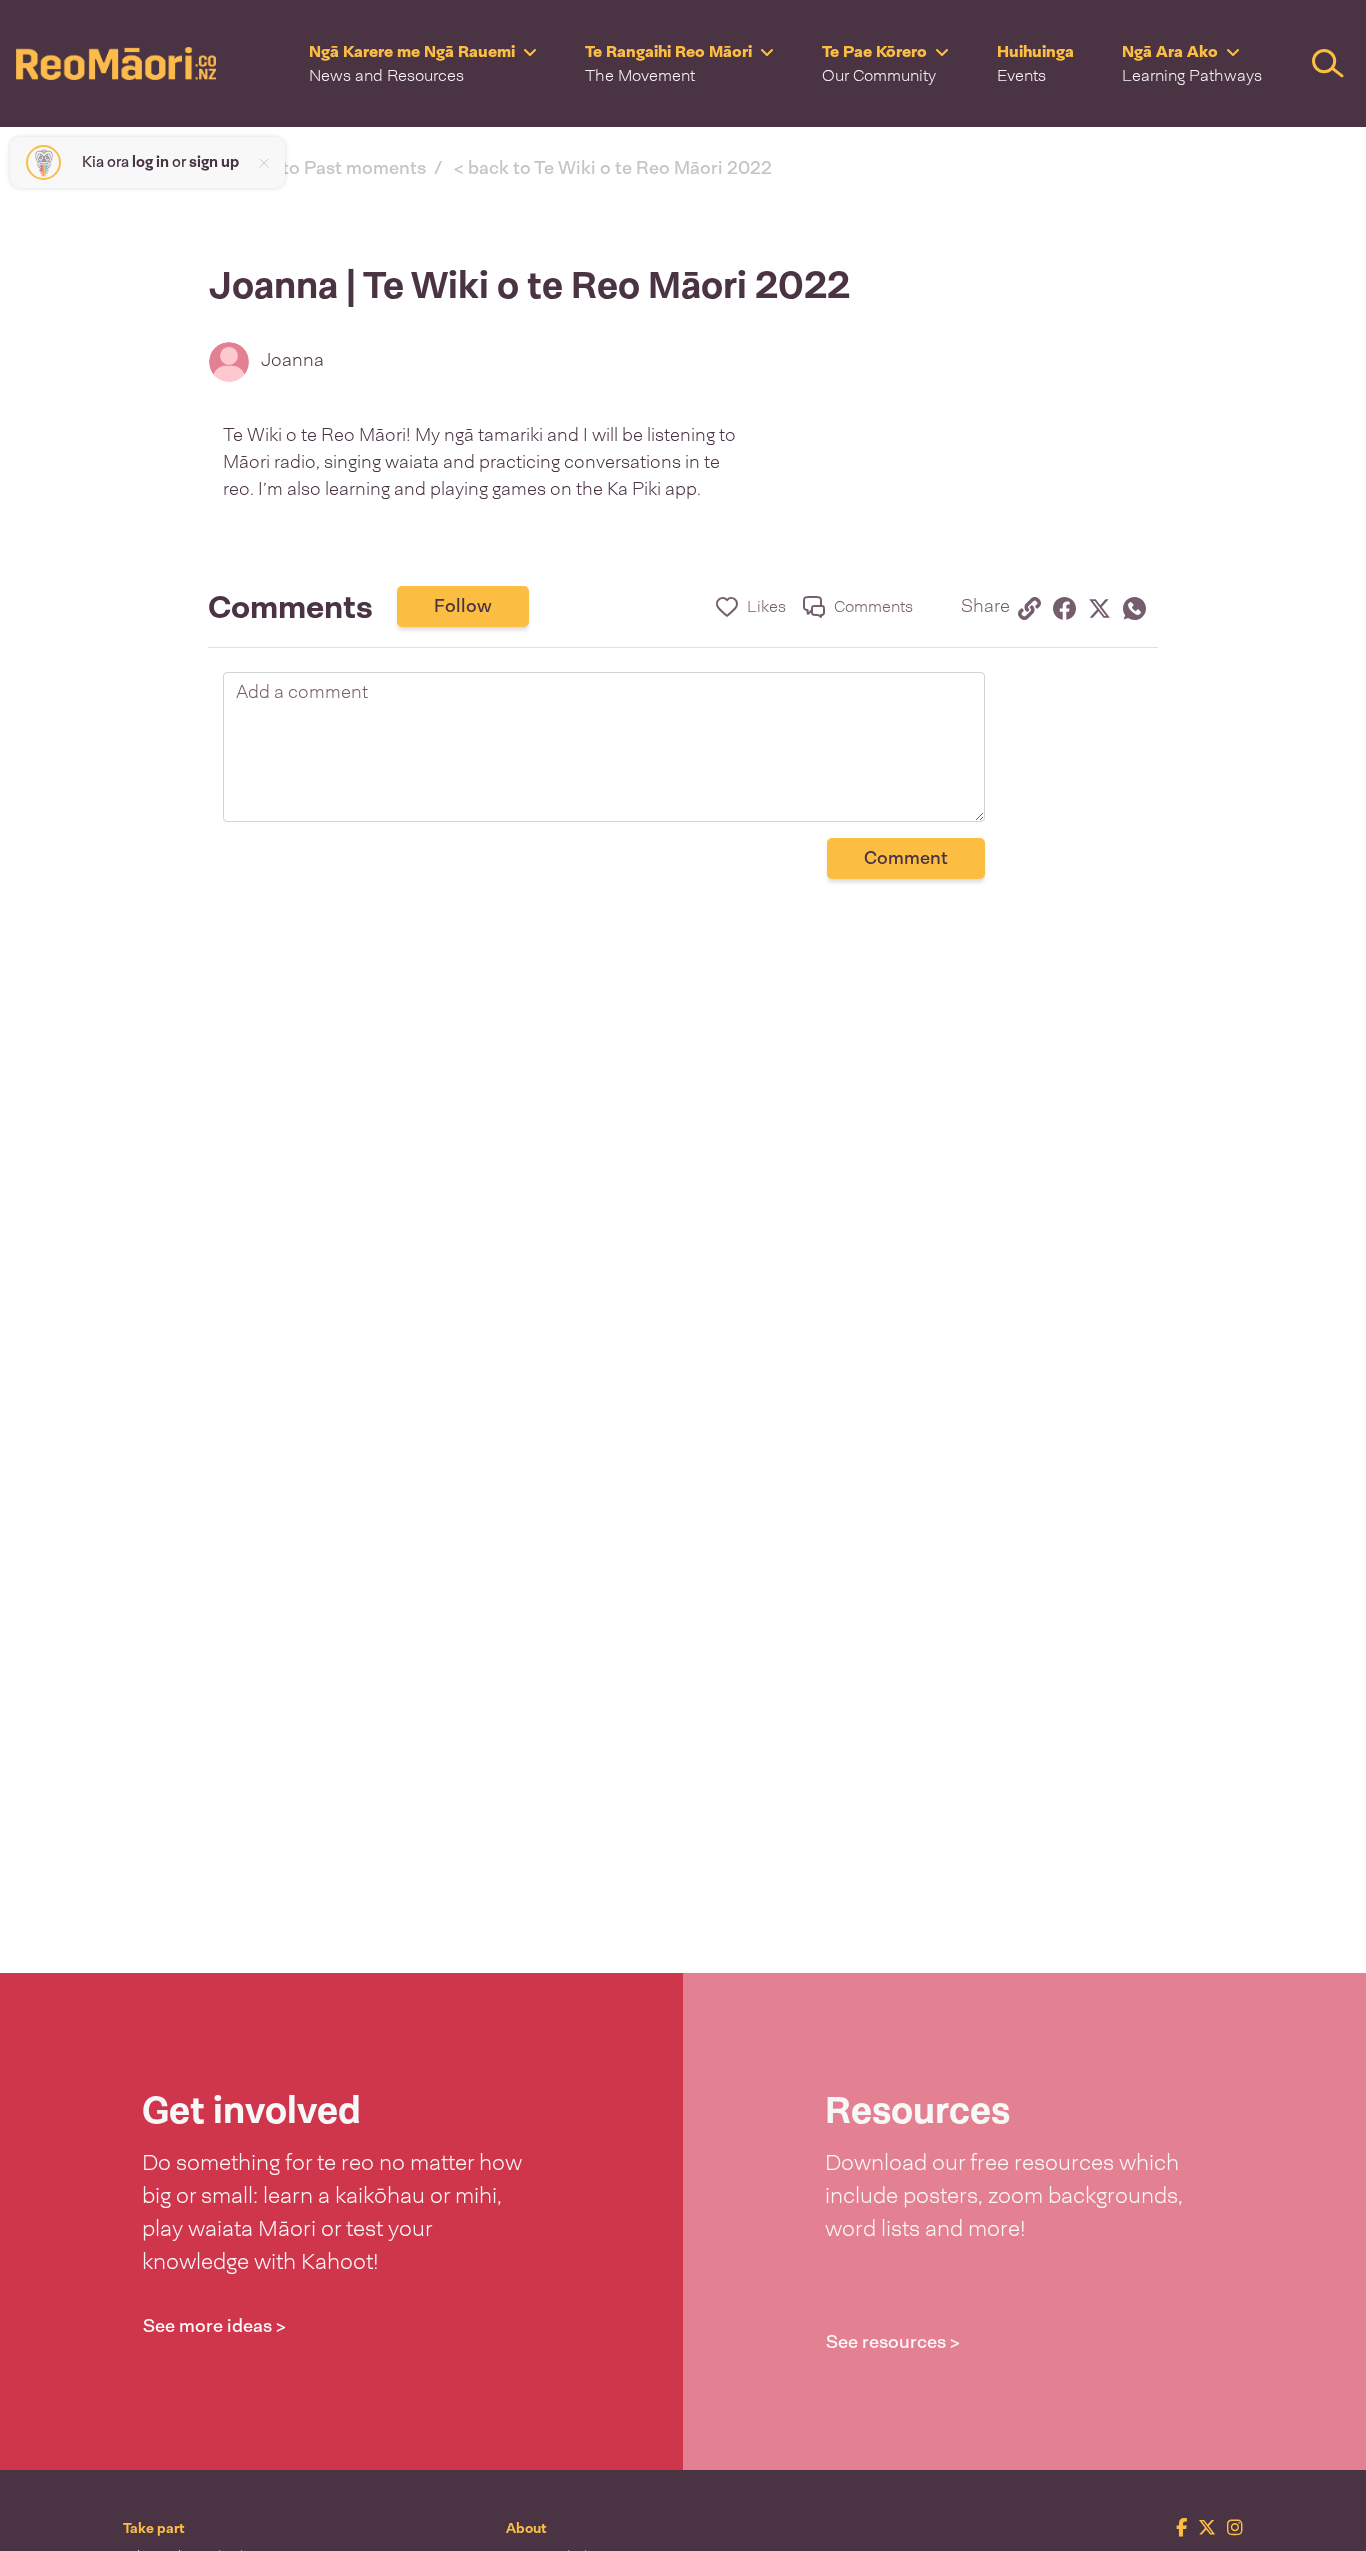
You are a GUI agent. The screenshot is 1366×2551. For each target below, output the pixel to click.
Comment (906, 858)
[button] (423, 63)
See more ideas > (214, 2326)
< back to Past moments (324, 168)
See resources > (893, 2342)
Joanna (292, 360)
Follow (463, 606)
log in (150, 162)
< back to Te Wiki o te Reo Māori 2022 (613, 168)
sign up (214, 162)
